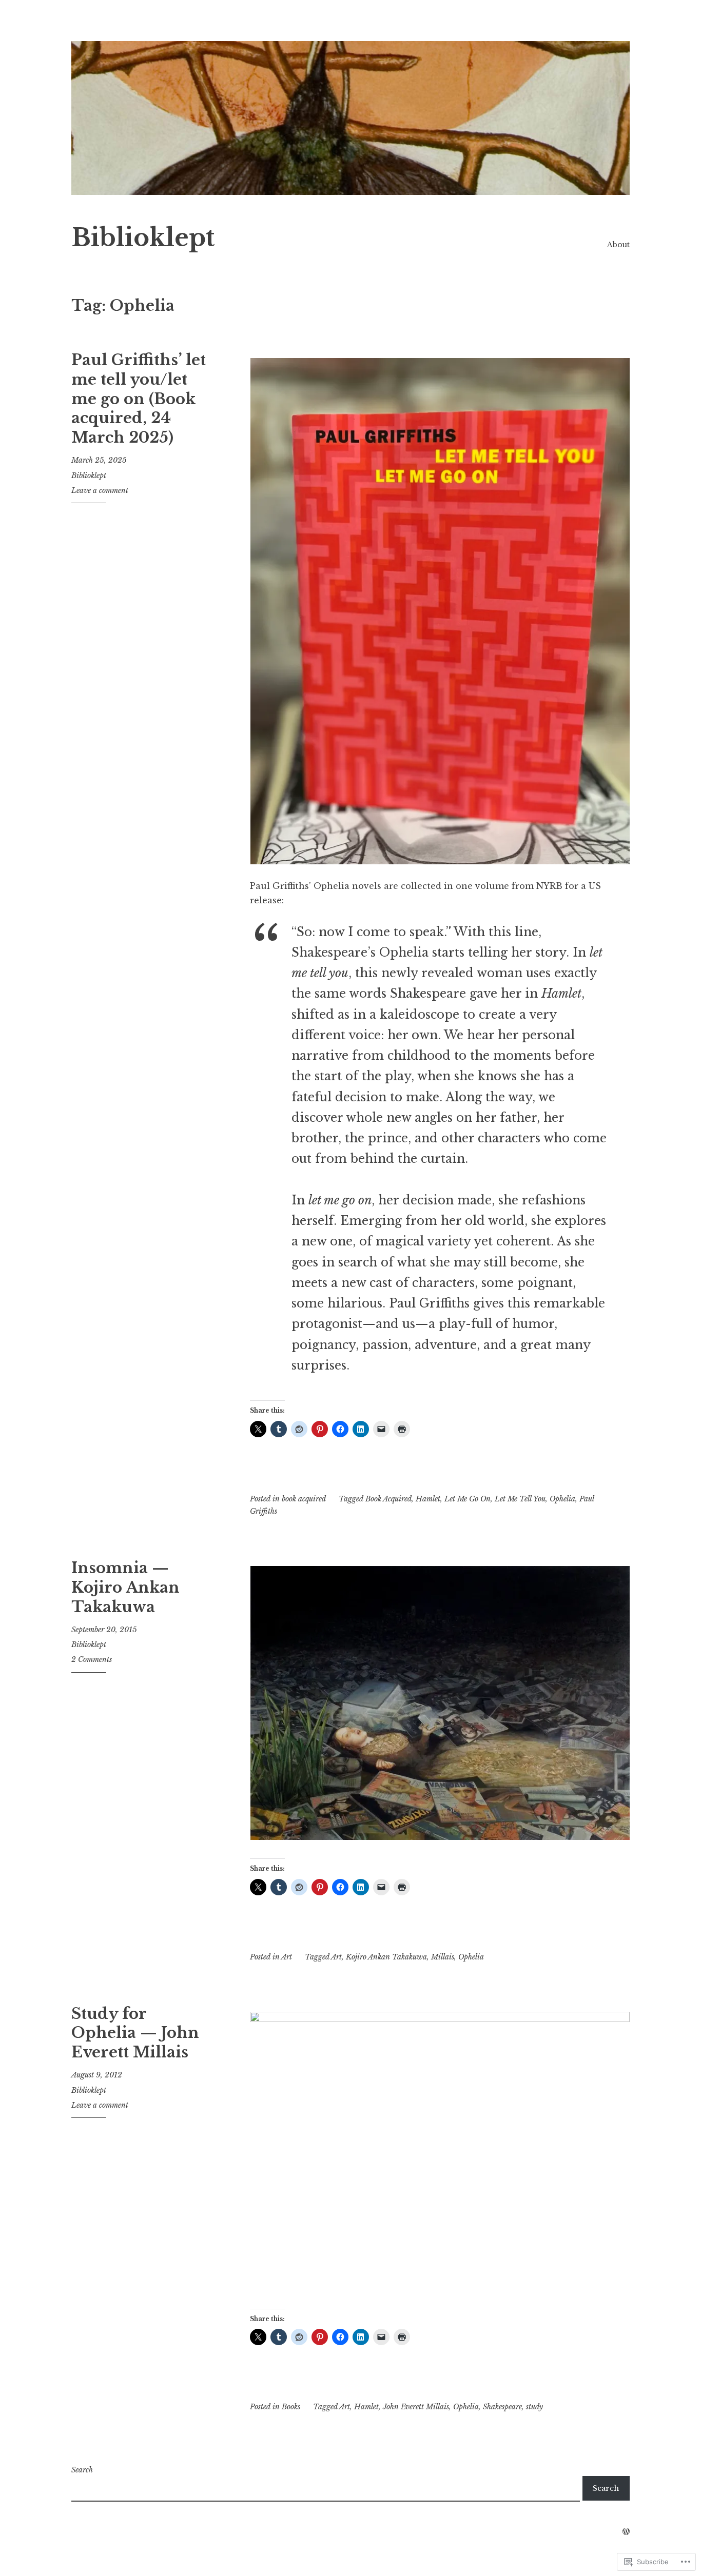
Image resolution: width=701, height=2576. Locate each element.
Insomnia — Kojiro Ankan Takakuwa (125, 1587)
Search (82, 2470)
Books (291, 2407)
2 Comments (92, 1659)
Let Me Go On (468, 1499)
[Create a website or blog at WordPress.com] (626, 2532)
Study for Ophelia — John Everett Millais (135, 2033)
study (534, 2407)
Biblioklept (143, 238)
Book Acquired (388, 1499)
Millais (443, 1957)
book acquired (304, 1499)
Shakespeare (502, 2407)
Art (287, 1957)
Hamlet (428, 1499)
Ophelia (562, 1499)
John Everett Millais (416, 2407)
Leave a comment (100, 490)
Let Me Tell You (520, 1499)
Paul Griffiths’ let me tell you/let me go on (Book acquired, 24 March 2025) (139, 399)
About (618, 245)
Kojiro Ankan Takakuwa (386, 1957)
